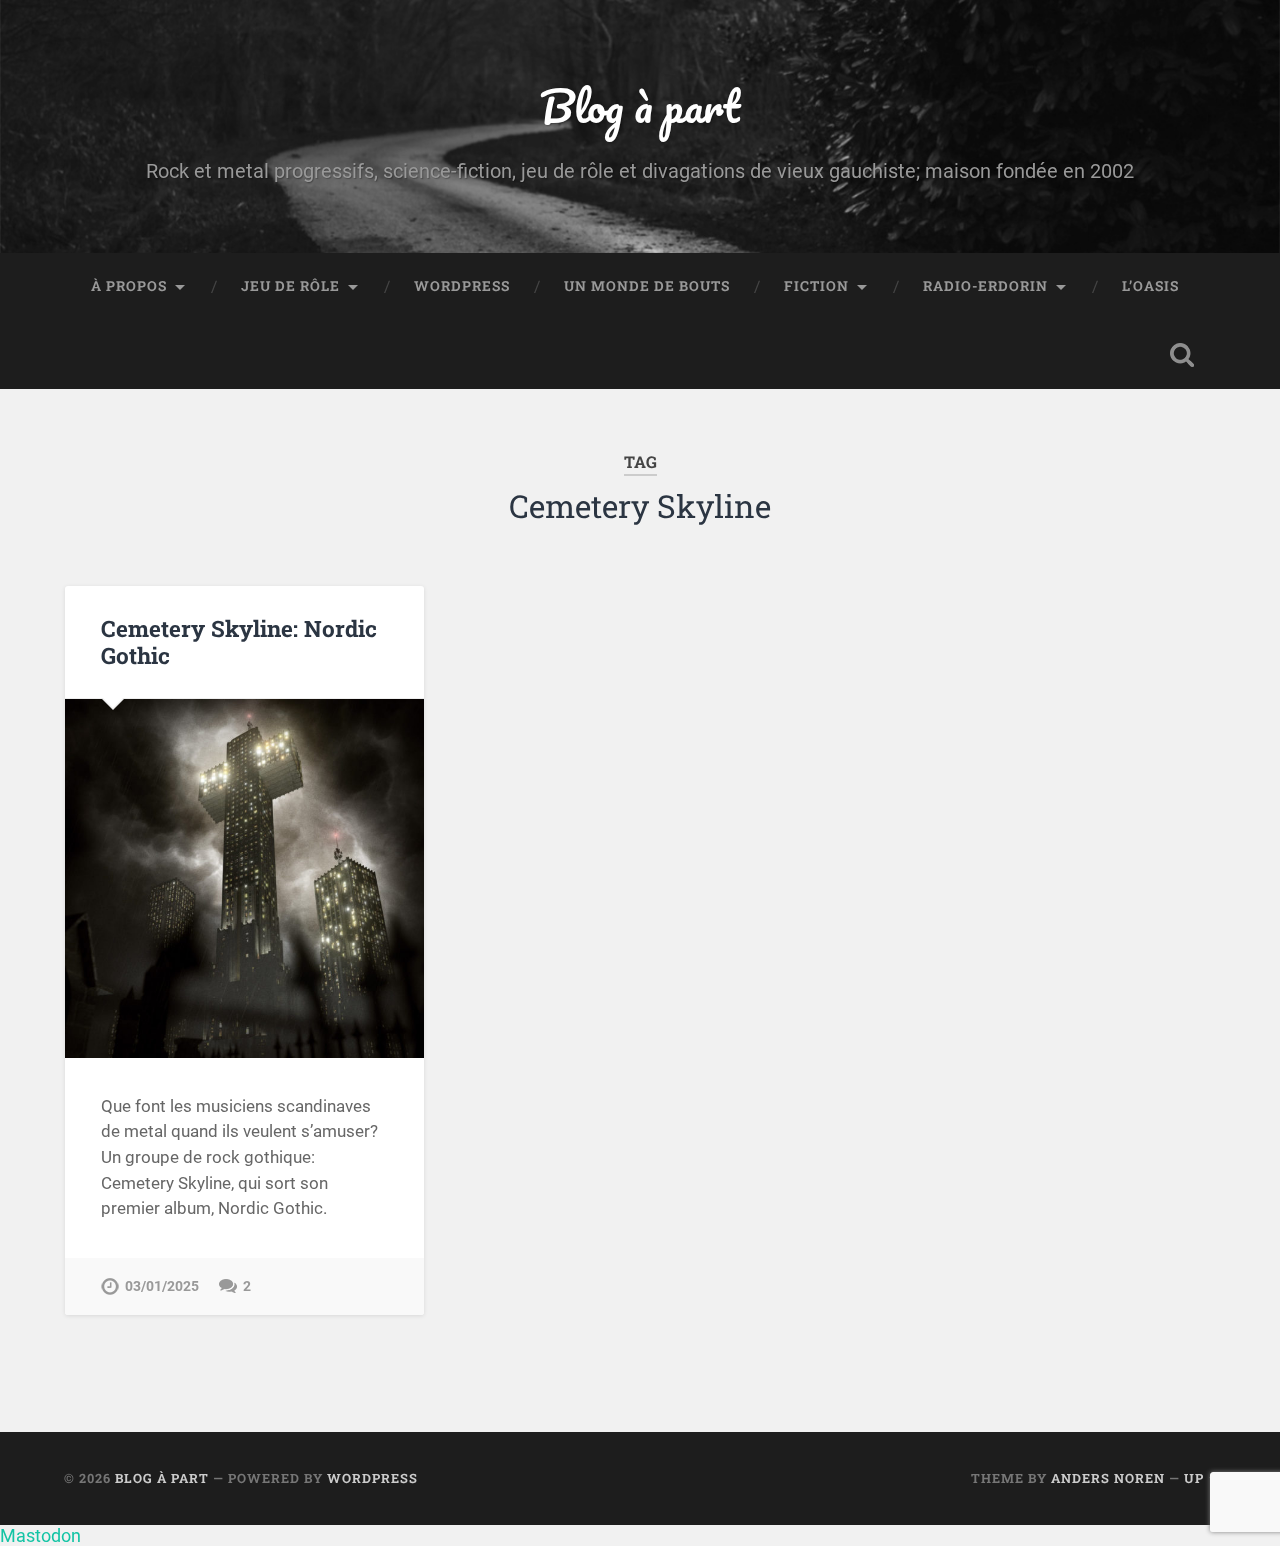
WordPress (462, 286)
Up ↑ (1200, 1478)
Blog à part (640, 105)
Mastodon (40, 1535)
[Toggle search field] (1182, 355)
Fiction (816, 286)
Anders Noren (1108, 1478)
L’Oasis (1150, 286)
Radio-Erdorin (985, 286)
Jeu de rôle (290, 286)
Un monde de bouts (647, 286)
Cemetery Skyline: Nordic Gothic (239, 641)
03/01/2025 (162, 1286)
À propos (129, 286)
